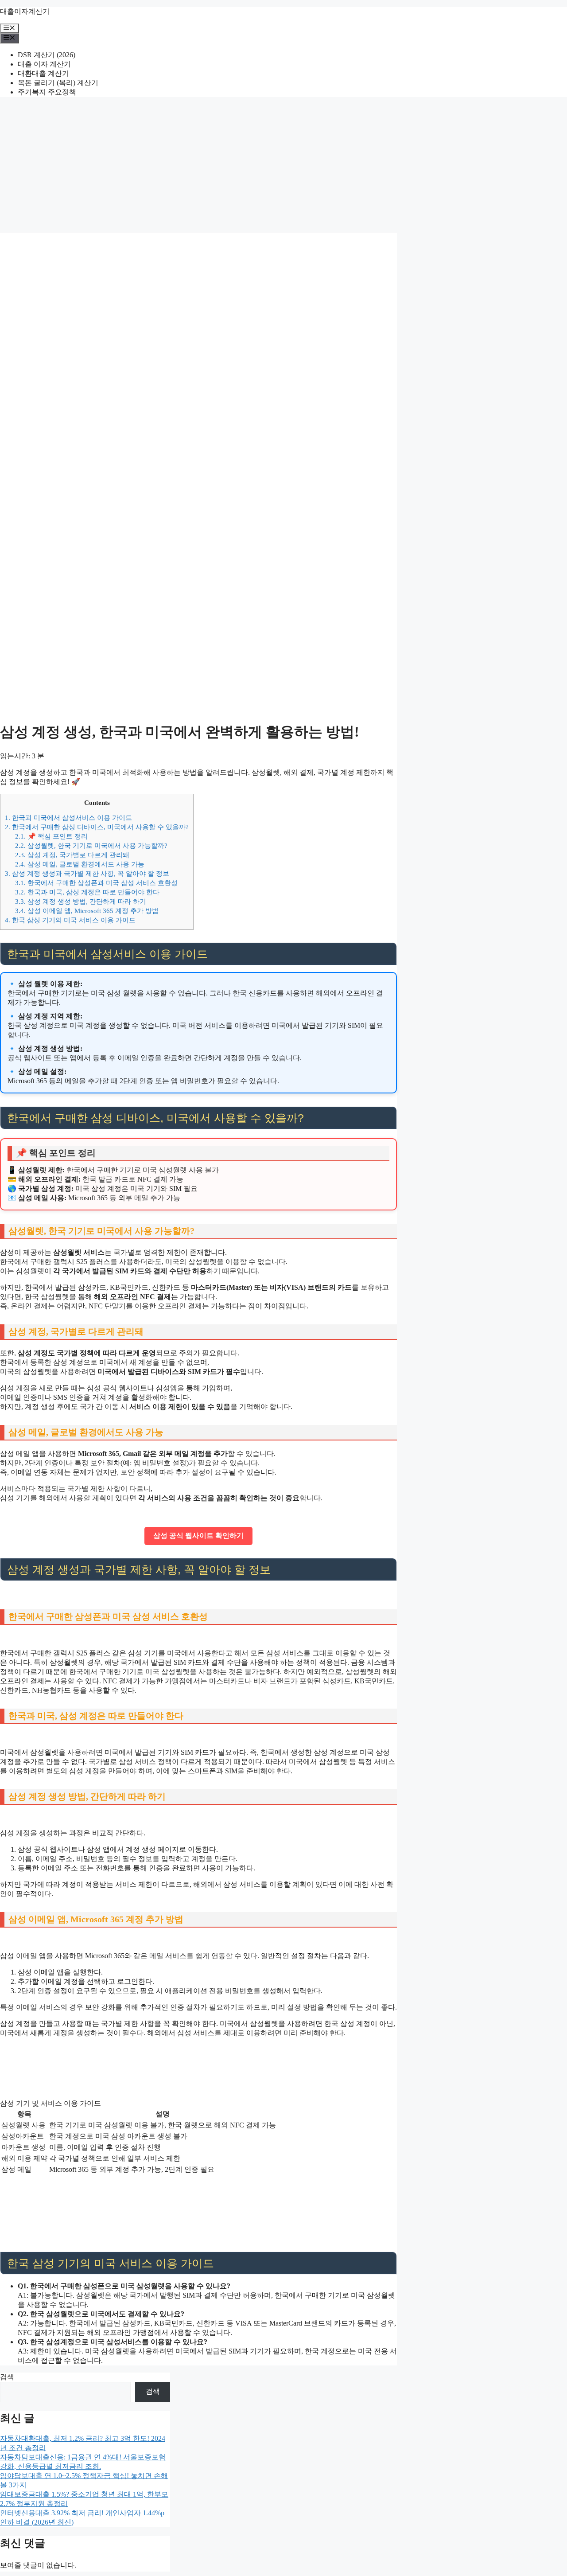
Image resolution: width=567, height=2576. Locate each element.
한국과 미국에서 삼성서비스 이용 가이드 (68, 818)
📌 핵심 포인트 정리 (51, 836)
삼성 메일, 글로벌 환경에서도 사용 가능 (80, 864)
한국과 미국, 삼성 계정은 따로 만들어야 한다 (87, 892)
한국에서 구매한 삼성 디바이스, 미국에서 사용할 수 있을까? (97, 827)
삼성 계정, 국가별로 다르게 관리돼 (72, 855)
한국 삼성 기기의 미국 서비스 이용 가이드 (70, 920)
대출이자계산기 (25, 11)
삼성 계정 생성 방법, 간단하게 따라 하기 (81, 901)
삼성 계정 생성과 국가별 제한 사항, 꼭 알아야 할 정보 (87, 873)
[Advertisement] (283, 166)
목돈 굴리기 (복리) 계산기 (58, 83)
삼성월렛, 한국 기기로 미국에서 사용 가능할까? (91, 845)
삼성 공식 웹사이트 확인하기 (198, 1536)
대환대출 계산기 (43, 73)
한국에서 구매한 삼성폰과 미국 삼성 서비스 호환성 (96, 883)
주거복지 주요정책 (47, 92)
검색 (7, 2377)
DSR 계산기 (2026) (47, 55)
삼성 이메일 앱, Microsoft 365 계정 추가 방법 (87, 911)
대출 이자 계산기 (44, 64)
